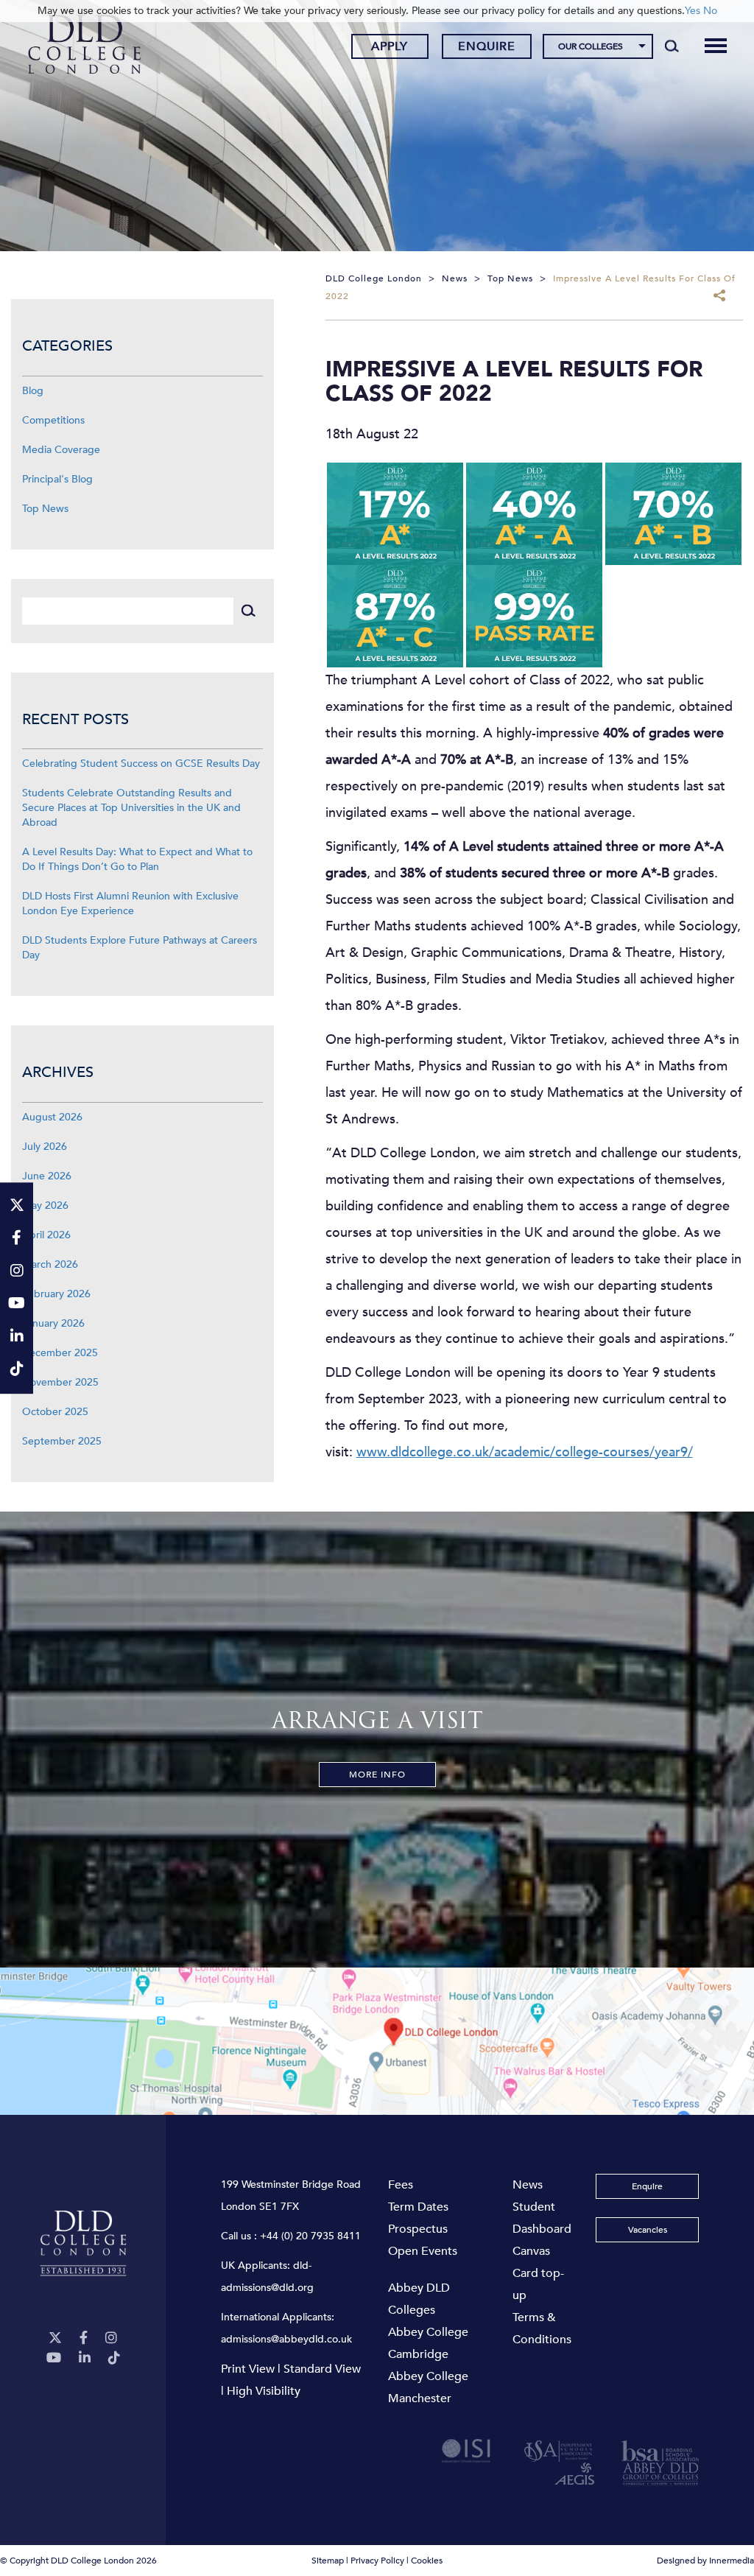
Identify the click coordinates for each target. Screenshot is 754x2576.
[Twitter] (55, 2338)
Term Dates (418, 2207)
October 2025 (55, 1412)
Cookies (427, 2561)
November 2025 (60, 1382)
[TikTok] (114, 2358)
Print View (248, 2369)
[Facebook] (84, 2338)
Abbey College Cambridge (428, 2343)
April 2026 (46, 1235)
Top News (45, 509)
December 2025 (60, 1353)
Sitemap (328, 2561)
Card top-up (538, 2284)
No (710, 11)
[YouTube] (54, 2358)
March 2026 (50, 1264)
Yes (693, 11)
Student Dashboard (542, 2218)
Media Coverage (61, 450)
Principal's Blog (57, 479)
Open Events (423, 2251)
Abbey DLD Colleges (419, 2299)
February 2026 (56, 1294)
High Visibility (264, 2391)
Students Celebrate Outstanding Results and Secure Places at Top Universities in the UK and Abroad (131, 808)
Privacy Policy (377, 2561)
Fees (401, 2185)
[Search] (672, 46)
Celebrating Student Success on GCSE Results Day (141, 764)
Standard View (322, 2369)
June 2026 (47, 1176)
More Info (377, 1775)
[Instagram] (111, 2338)
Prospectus (418, 2229)
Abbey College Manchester (428, 2387)
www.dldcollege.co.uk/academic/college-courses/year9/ (525, 1452)
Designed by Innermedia (705, 2561)
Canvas (531, 2251)
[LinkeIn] (85, 2358)
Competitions (53, 420)
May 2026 (45, 1205)
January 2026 (53, 1323)
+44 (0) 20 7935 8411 (310, 2236)
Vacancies (648, 2230)
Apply (390, 46)
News (528, 2185)
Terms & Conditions (542, 2328)
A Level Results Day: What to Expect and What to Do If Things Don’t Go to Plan (137, 859)
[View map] (377, 2041)
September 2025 (62, 1441)
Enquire (487, 46)
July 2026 (45, 1147)
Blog (33, 391)
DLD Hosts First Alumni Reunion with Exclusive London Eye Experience (130, 903)
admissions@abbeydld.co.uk (286, 2339)
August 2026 (52, 1117)
